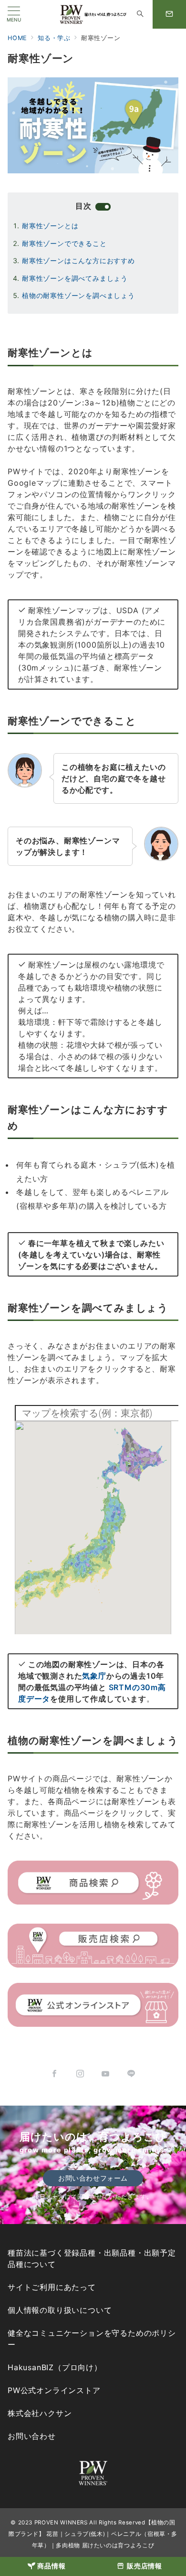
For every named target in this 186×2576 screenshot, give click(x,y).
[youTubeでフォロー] (106, 2074)
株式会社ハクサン (40, 2413)
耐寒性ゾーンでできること (64, 243)
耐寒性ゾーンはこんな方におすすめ (78, 261)
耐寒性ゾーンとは (50, 226)
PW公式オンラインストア (54, 2390)
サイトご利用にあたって (52, 2287)
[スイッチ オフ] (140, 14)
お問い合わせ (32, 2436)
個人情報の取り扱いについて (60, 2310)
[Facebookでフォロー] (55, 2074)
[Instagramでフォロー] (80, 2074)
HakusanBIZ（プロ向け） (55, 2367)
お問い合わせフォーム (93, 2178)
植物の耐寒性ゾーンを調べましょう (78, 295)
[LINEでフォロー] (132, 2074)
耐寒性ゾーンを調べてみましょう (75, 278)
